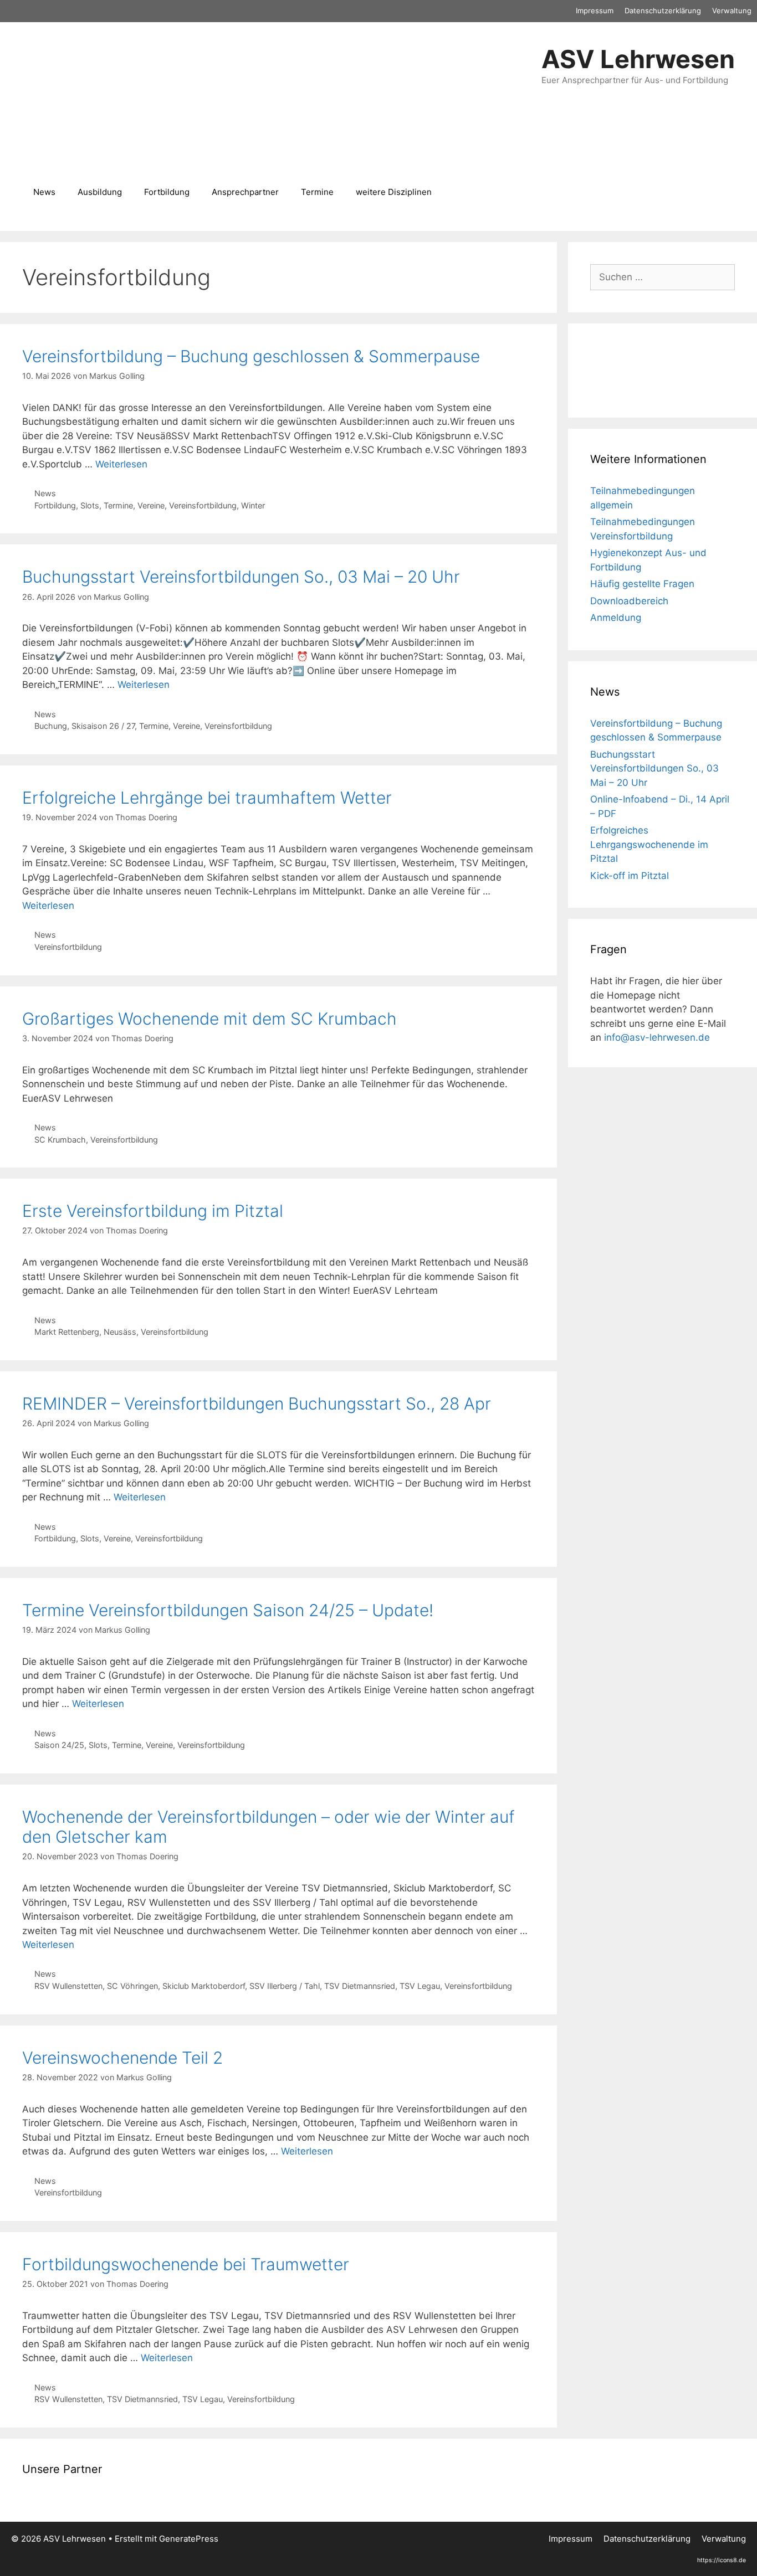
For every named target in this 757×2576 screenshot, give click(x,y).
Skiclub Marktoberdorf (204, 1986)
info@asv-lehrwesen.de (657, 1037)
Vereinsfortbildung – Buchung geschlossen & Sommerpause (251, 356)
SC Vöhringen (132, 1986)
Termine (317, 192)
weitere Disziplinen (394, 192)
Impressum (595, 11)
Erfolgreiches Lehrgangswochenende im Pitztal (649, 844)
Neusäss (120, 1332)
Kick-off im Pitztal (630, 876)
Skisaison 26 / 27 (103, 726)
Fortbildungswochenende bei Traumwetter (186, 2264)
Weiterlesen (121, 464)
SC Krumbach (60, 1140)
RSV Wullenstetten (68, 1986)
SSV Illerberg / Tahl (285, 1986)
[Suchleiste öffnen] (459, 192)
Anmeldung (616, 618)
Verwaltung (732, 11)
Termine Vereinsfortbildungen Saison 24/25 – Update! (228, 1610)
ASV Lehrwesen (638, 59)
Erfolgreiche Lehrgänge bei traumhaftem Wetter (207, 798)
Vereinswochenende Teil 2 (122, 2058)
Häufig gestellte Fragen (642, 584)
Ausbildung (100, 192)
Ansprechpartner (245, 192)
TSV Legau (420, 1986)
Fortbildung (167, 192)
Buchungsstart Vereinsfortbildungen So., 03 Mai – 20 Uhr (241, 577)
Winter (253, 505)
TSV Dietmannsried (360, 1986)
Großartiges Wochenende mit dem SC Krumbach (209, 1019)
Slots (90, 505)
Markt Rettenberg (67, 1332)
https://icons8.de (722, 2560)
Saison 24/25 (59, 1745)
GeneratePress (189, 2539)
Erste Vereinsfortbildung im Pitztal (153, 1211)
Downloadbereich (629, 601)
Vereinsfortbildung (203, 505)
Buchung (51, 726)
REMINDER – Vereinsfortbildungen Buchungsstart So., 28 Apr (257, 1403)
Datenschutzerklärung (663, 11)
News (44, 192)
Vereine (151, 505)
